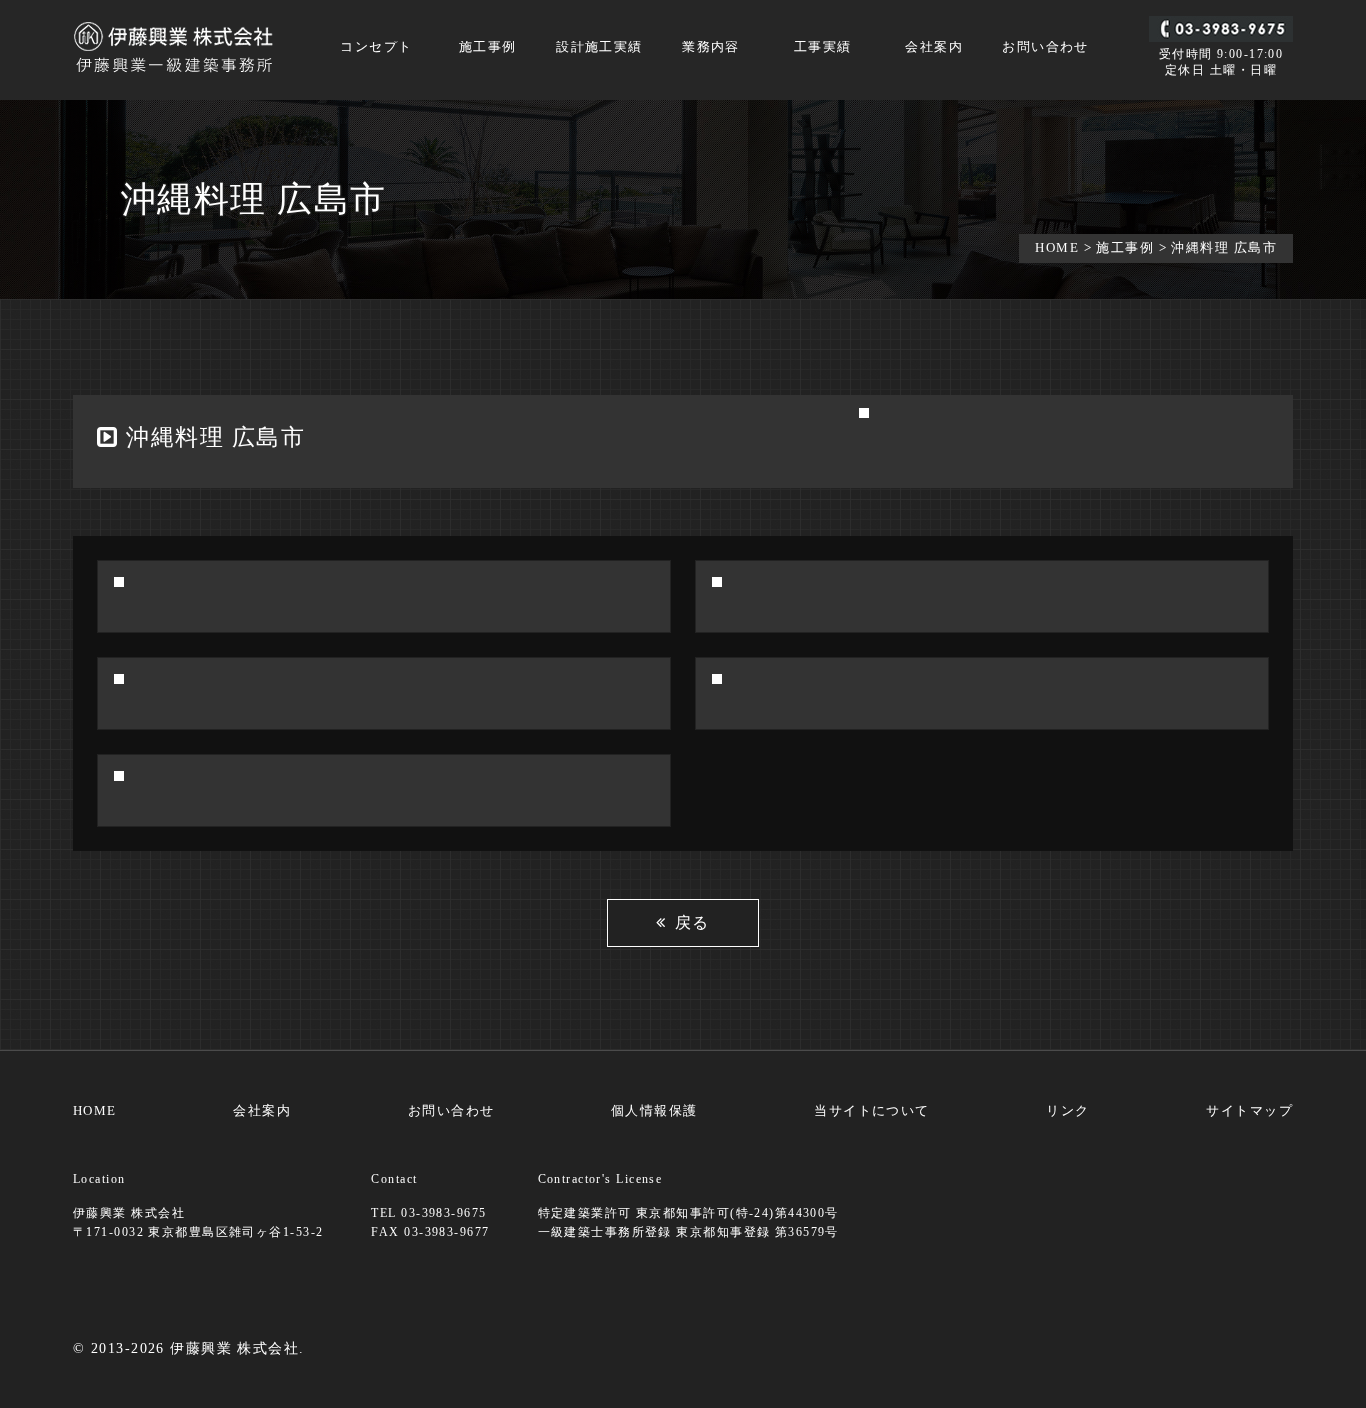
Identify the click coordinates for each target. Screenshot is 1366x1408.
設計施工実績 (599, 47)
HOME (1057, 247)
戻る (692, 922)
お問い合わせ (1045, 47)
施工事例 (488, 47)
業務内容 (711, 47)
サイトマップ (1249, 1110)
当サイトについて (872, 1110)
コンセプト (376, 47)
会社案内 (934, 47)
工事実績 (823, 47)
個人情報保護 (654, 1110)
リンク (1067, 1110)
